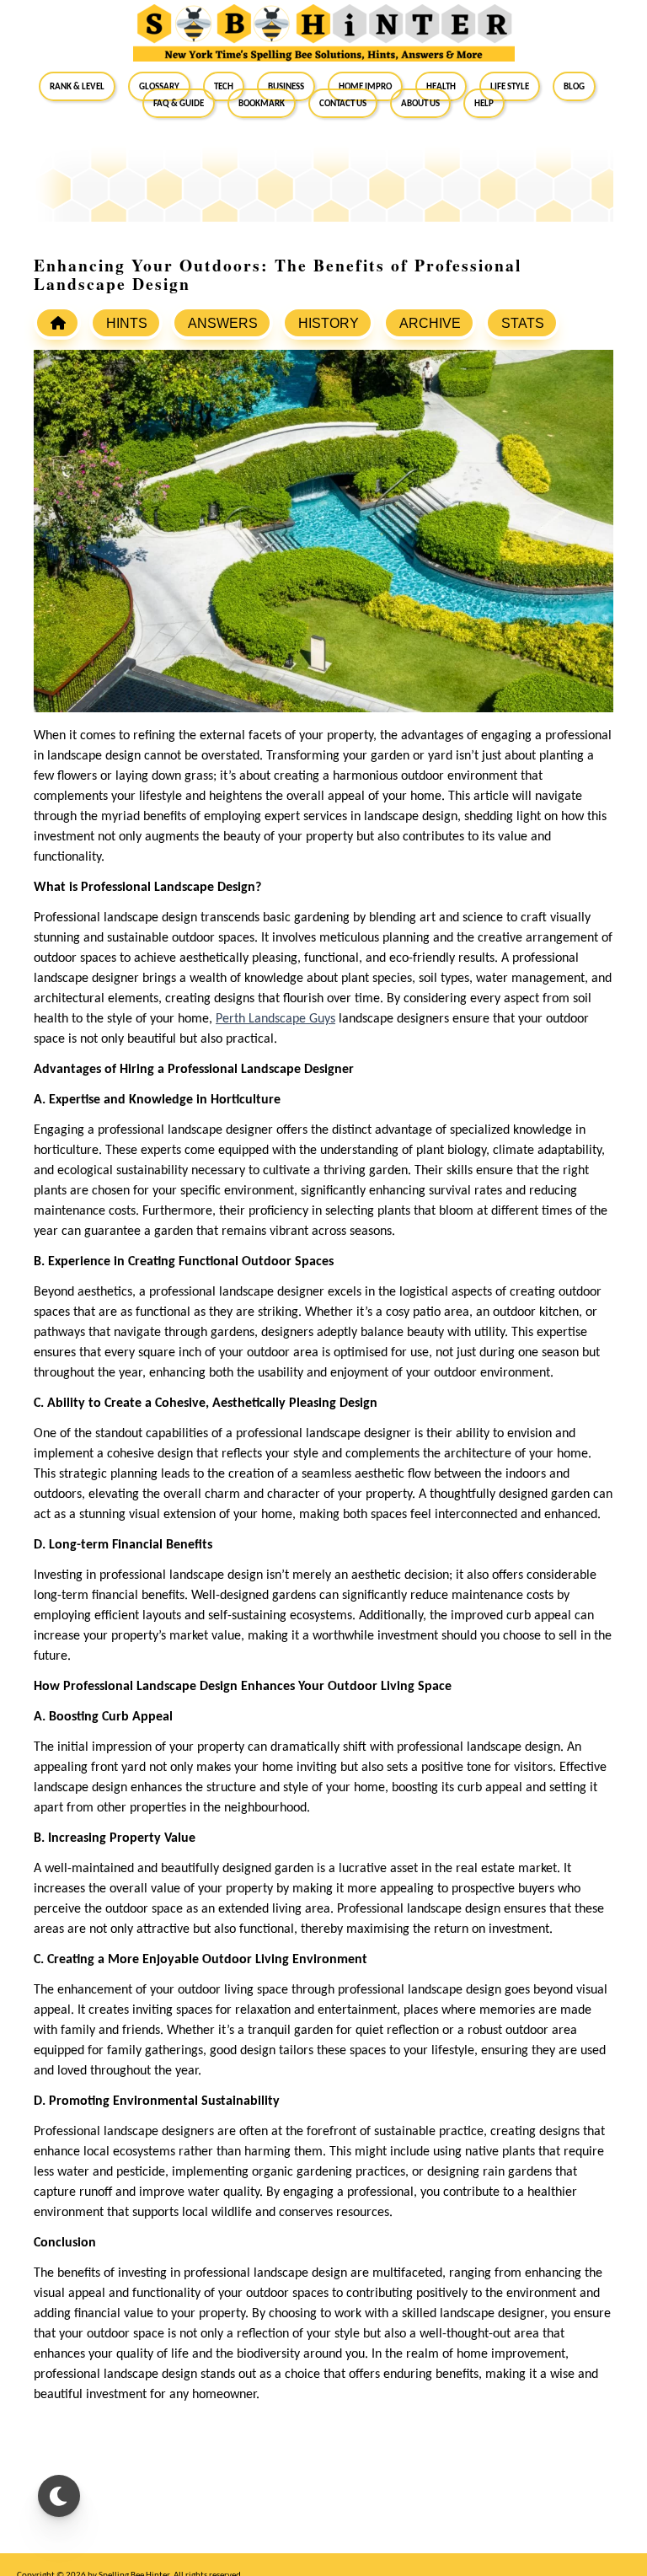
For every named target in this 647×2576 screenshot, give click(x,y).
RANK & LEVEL (77, 86)
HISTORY (329, 323)
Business (286, 86)
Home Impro (365, 86)
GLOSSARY (159, 86)
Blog (574, 86)
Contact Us (343, 103)
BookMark (262, 103)
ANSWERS (223, 323)
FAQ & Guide (179, 103)
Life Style (510, 86)
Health (441, 86)
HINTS (127, 323)
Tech (224, 86)
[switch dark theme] (59, 2496)
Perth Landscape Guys (275, 1019)
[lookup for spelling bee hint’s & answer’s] (57, 323)
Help (484, 103)
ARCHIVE (430, 323)
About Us (420, 103)
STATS (523, 323)
